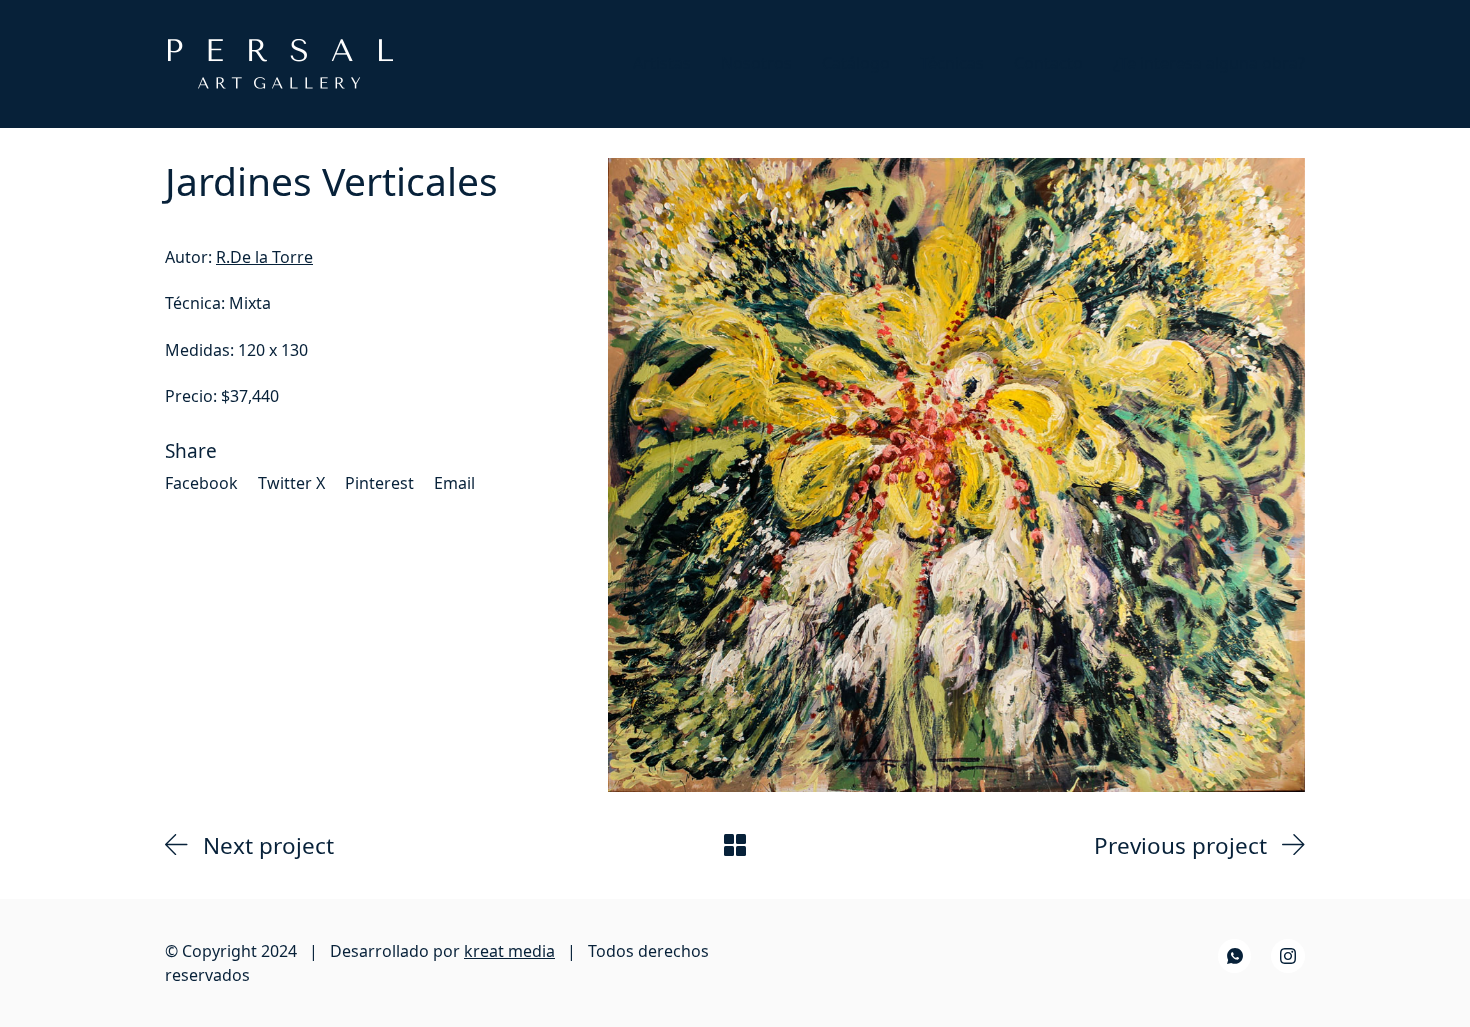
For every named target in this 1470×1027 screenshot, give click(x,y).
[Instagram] (1288, 956)
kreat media (509, 951)
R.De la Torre (264, 257)
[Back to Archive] (735, 845)
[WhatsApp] (1235, 956)
